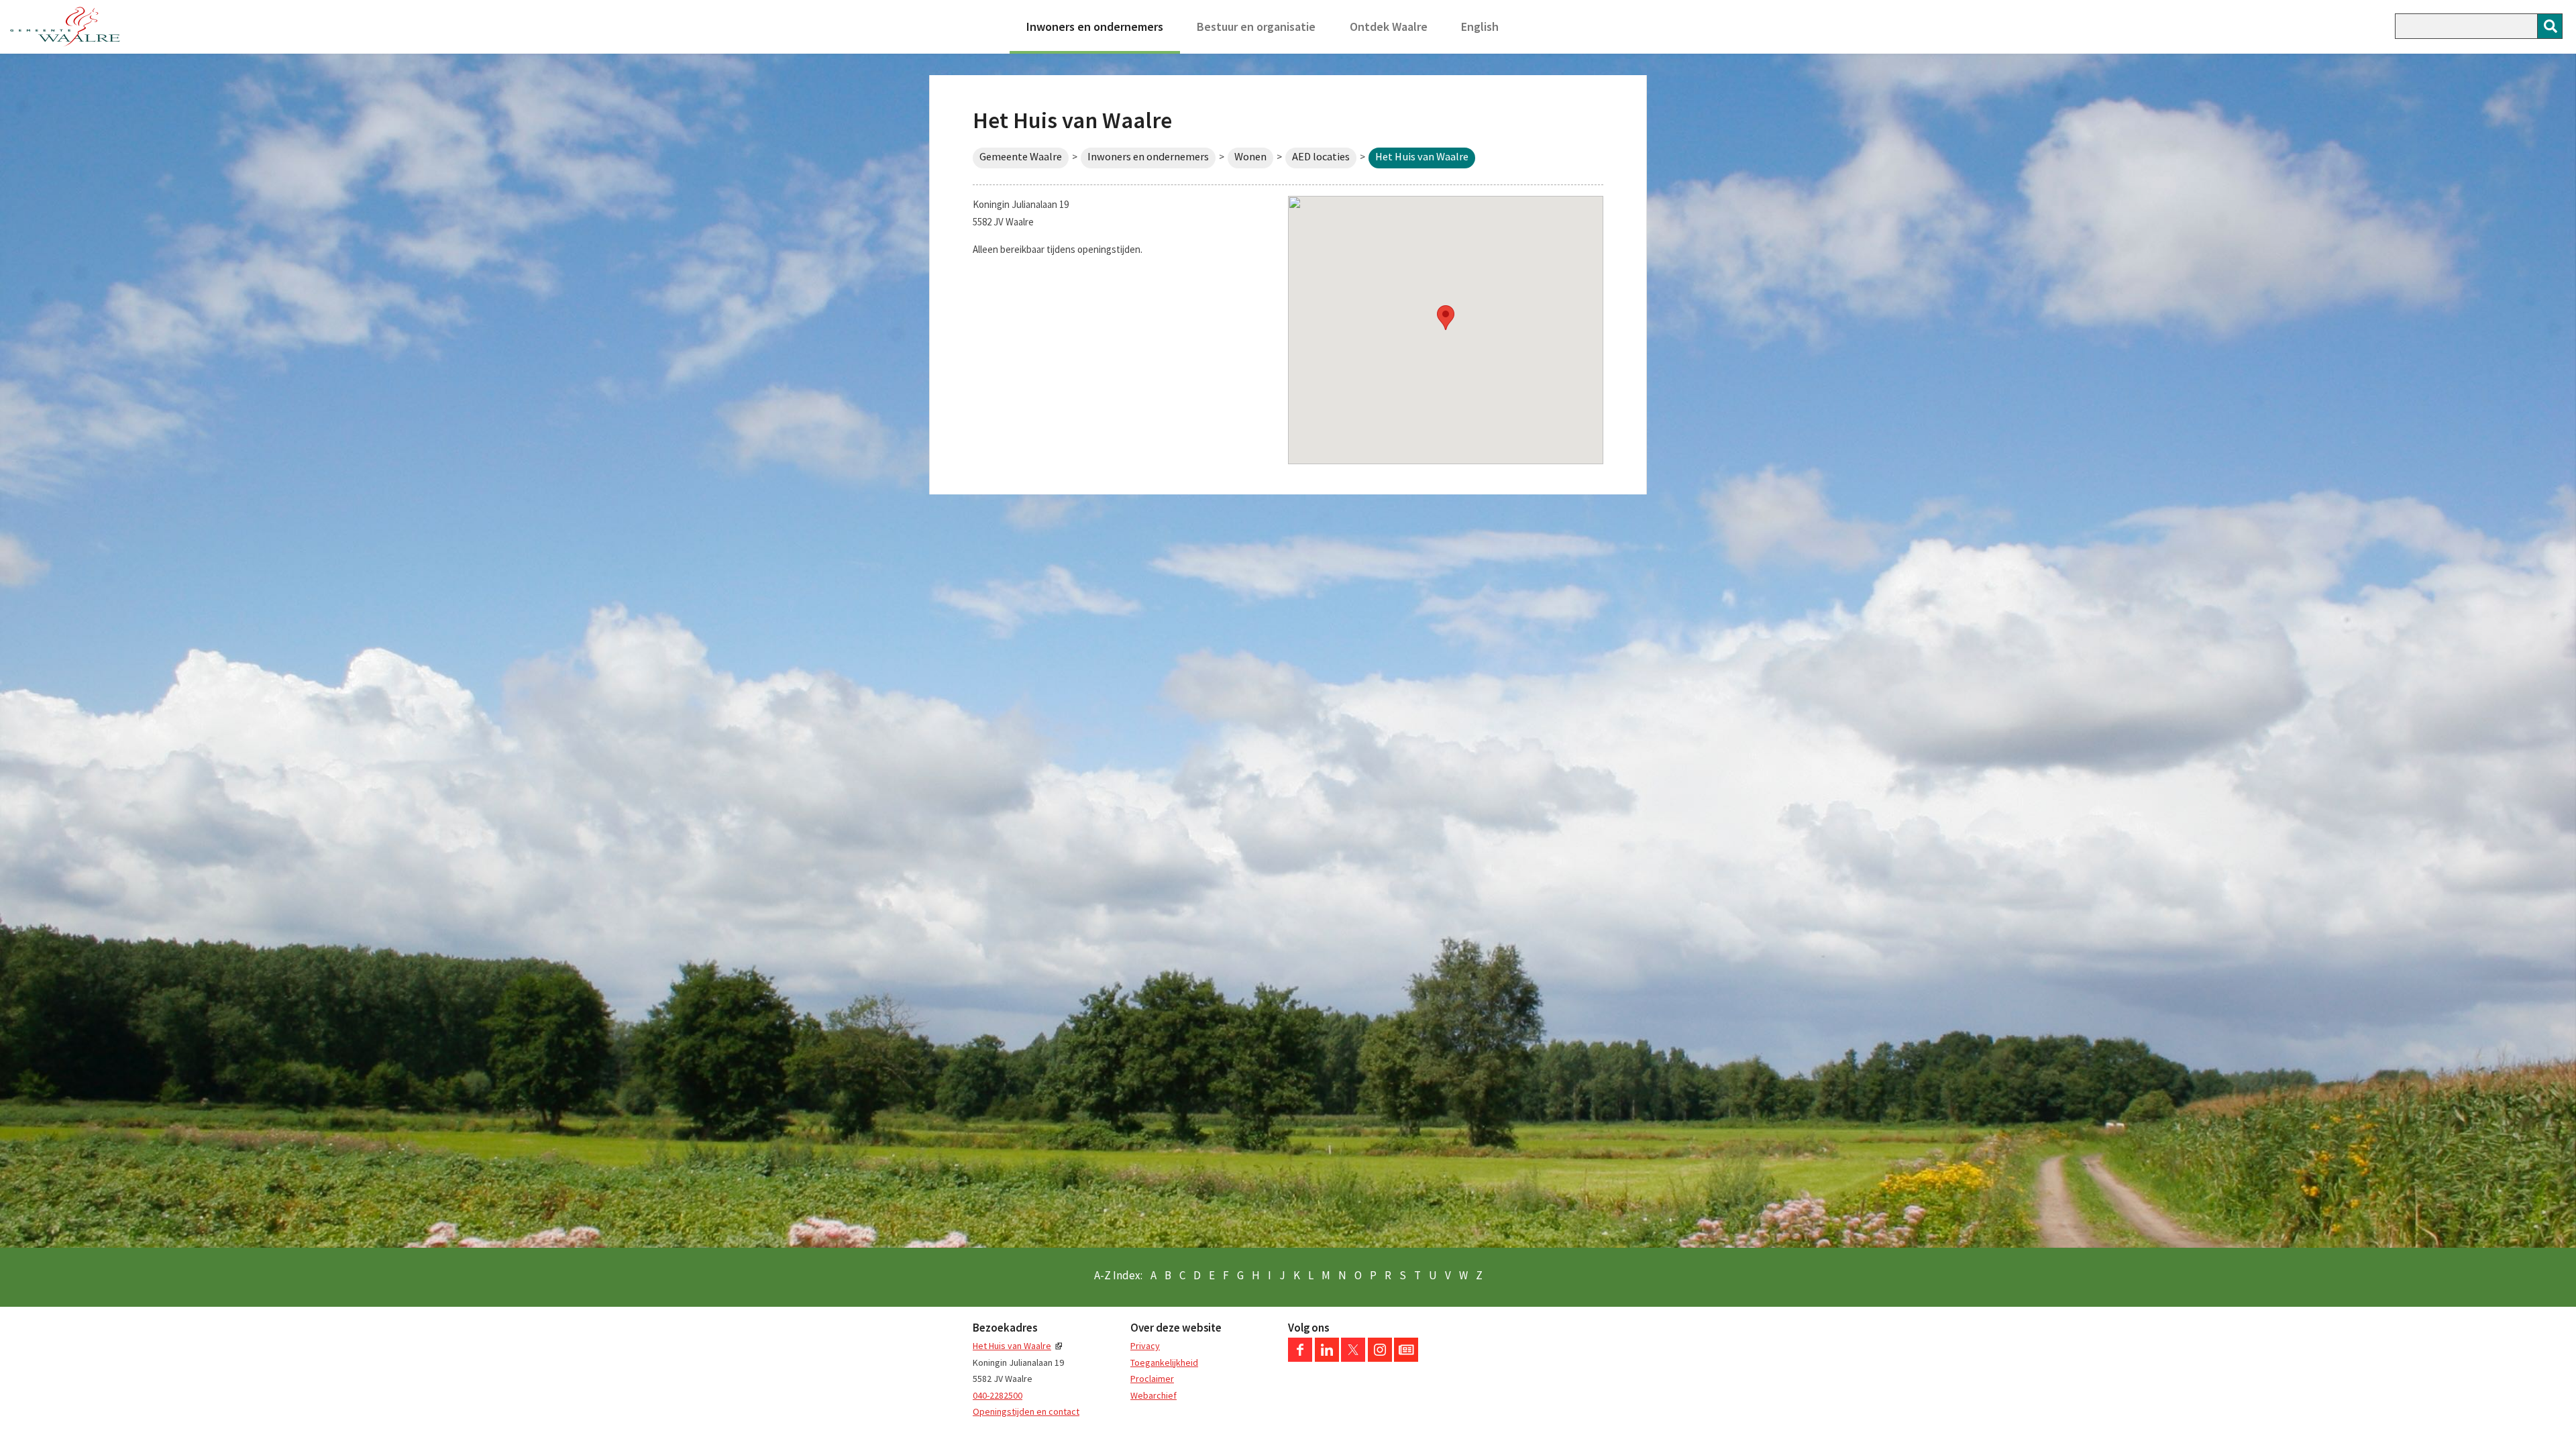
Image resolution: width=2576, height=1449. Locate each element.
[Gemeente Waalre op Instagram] (1380, 1358)
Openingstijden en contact (1026, 1411)
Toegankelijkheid (1164, 1362)
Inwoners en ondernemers (1095, 26)
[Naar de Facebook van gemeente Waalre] (1300, 1358)
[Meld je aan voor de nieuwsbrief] (1406, 1358)
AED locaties (1321, 157)
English (1480, 26)
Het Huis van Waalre (1012, 1346)
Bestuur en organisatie (1256, 26)
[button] (1446, 318)
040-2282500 (998, 1395)
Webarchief (1153, 1395)
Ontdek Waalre (1389, 26)
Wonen (1250, 157)
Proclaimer (1152, 1379)
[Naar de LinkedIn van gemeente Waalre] (1327, 1358)
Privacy (1145, 1346)
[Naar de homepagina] (65, 27)
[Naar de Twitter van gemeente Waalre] (1353, 1358)
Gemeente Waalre (1021, 157)
